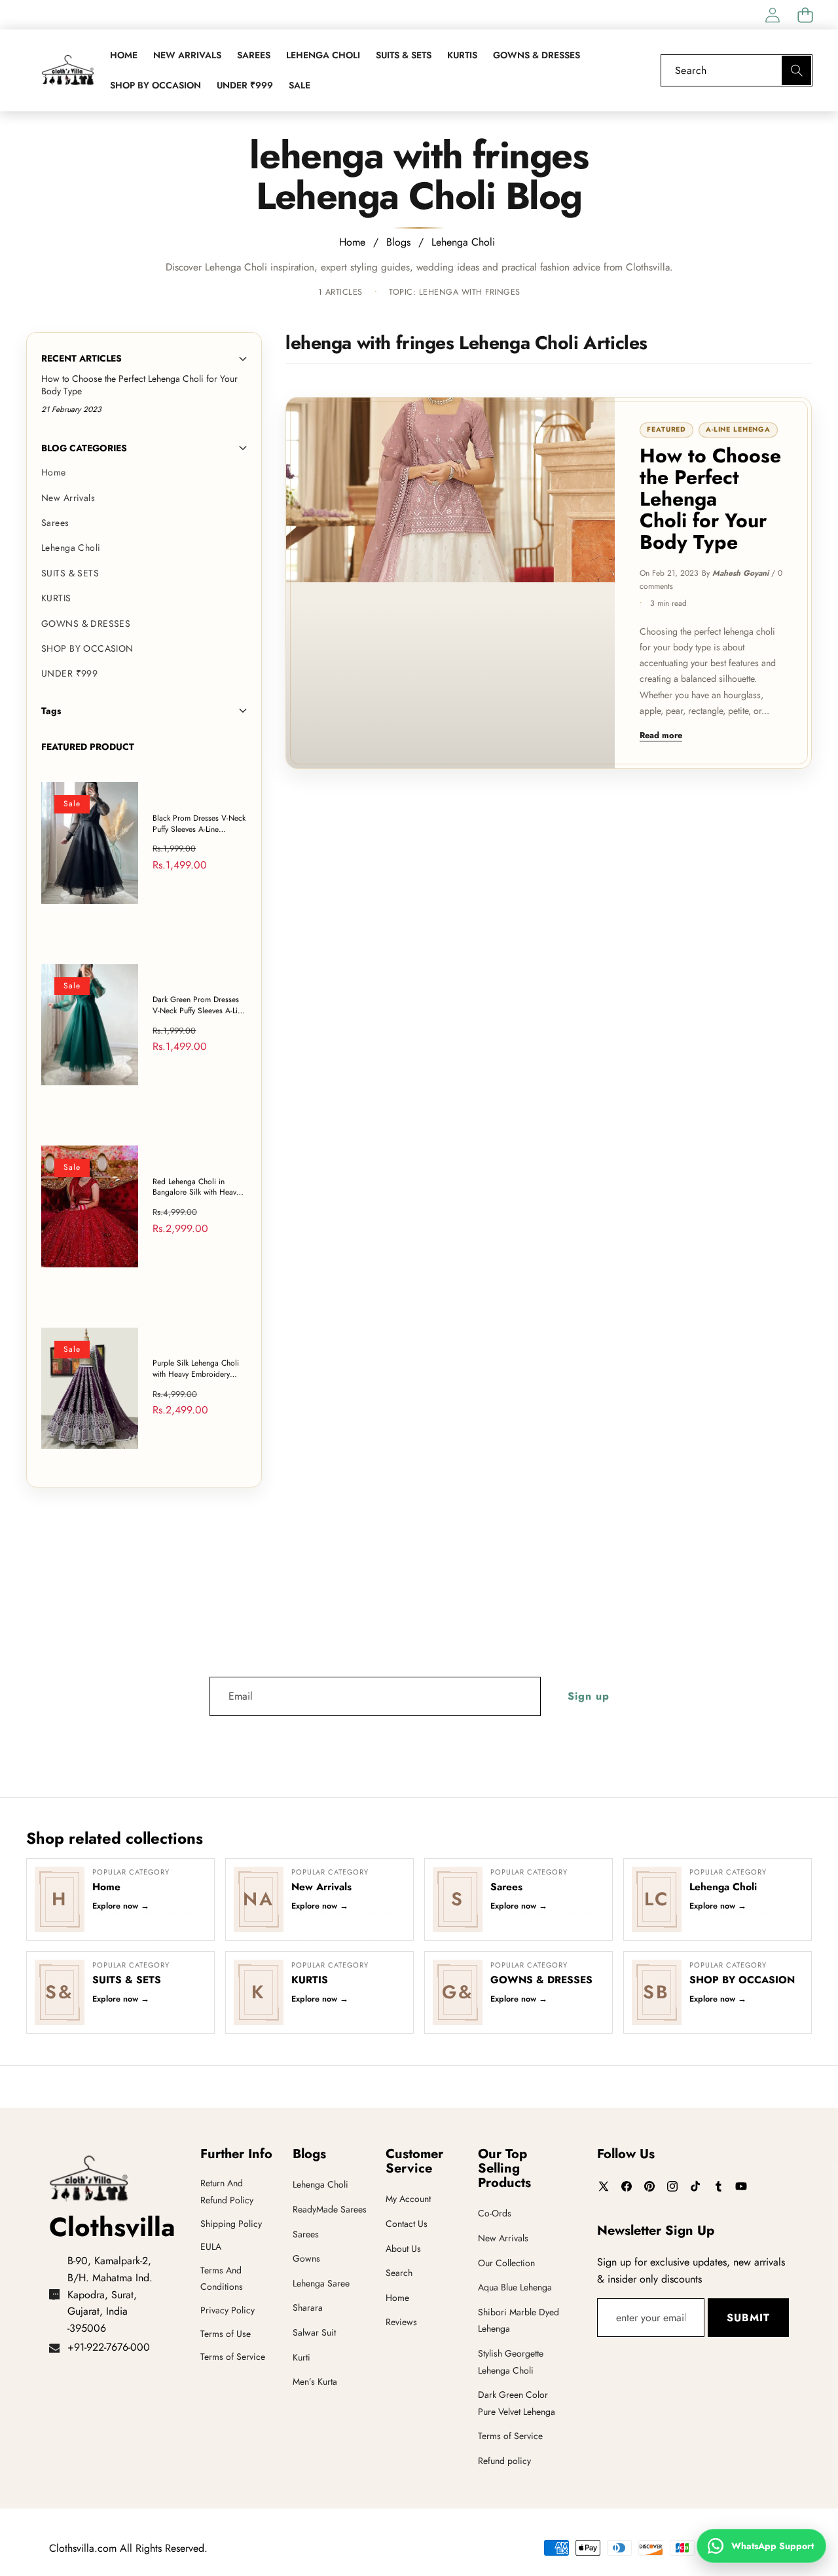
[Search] (796, 70)
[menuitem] (144, 472)
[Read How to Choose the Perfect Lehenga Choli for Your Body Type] (450, 583)
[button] (805, 15)
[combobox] (737, 70)
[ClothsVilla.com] (67, 70)
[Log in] (772, 15)
